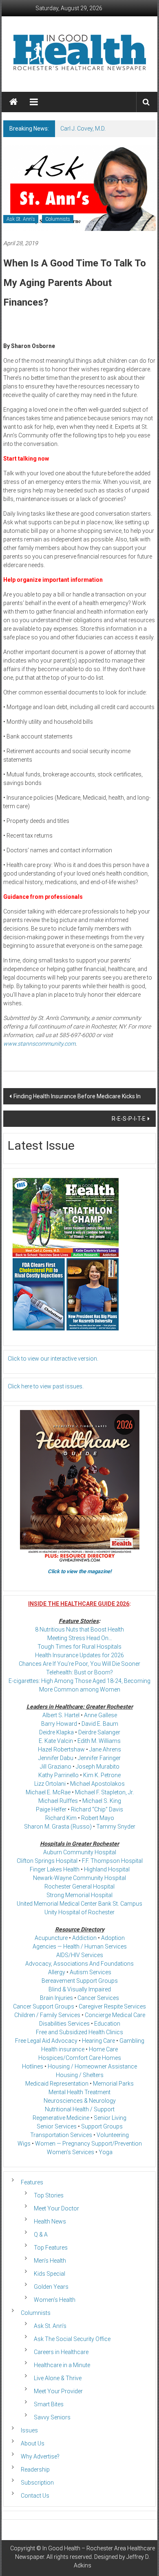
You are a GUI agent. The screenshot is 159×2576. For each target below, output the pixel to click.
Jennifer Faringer (99, 1758)
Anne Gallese (100, 1715)
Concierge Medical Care (115, 2015)
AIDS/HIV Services (80, 1955)
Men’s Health (50, 2261)
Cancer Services (98, 1998)
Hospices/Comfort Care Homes (80, 2058)
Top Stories (49, 2195)
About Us (33, 2443)
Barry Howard (59, 1724)
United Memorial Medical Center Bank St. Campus (79, 1904)
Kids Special (50, 2274)
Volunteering (113, 2135)
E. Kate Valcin (56, 1741)
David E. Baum (100, 1724)
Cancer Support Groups (44, 2006)
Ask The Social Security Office (72, 2339)
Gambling (132, 2041)
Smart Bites (49, 2404)
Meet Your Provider (58, 2391)
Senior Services (57, 2126)
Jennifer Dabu (56, 1758)
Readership (35, 2470)
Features (32, 2182)
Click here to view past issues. (46, 1386)
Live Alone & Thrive (58, 2378)
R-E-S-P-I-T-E (129, 1119)
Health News (50, 2221)
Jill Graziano (56, 1767)
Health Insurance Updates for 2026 (79, 1655)
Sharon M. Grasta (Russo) (58, 1827)
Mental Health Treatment (79, 2092)
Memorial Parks (113, 2084)
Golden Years (51, 2287)
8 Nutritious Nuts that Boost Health (79, 1629)
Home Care (103, 2049)
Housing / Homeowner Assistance (92, 2066)
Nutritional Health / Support (80, 2109)
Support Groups (102, 2126)
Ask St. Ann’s (50, 2326)
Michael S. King (102, 1801)
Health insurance (63, 2049)
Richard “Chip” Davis (97, 1809)
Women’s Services (71, 2152)
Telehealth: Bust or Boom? (79, 1672)
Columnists (58, 219)
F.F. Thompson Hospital (112, 1861)
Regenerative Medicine (61, 2118)
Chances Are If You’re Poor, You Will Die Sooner (79, 1664)
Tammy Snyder (116, 1827)
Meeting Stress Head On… (80, 1638)
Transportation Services (61, 2135)
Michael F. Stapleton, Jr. (104, 1792)
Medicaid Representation (57, 2084)
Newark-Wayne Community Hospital (79, 1878)
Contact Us (35, 2496)
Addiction (84, 1938)
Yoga (106, 2152)
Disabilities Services (64, 2024)
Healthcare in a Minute (62, 2365)
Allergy (57, 1972)
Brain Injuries (56, 1998)
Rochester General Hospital (79, 1887)
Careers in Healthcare (61, 2352)
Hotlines (33, 2066)
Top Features (51, 2248)
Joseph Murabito (98, 1767)
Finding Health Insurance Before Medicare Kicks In (77, 1096)
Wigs (24, 2144)
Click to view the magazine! (80, 1571)
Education (107, 2024)
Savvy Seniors (52, 2417)
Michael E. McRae (48, 1792)
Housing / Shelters (80, 2075)
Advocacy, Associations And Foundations (79, 1964)
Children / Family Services (47, 2015)
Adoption (113, 1938)
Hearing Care (98, 2041)
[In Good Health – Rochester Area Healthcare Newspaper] (13, 102)
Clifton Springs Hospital (47, 1861)
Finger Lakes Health (55, 1869)
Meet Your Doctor (56, 2208)
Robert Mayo (98, 1818)
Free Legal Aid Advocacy (46, 2041)
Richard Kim (61, 1818)
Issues (29, 2430)
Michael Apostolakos (97, 1784)
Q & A (41, 2235)
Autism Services (91, 1972)
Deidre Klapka (56, 1732)
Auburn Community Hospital (80, 1852)
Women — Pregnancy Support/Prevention (88, 2144)
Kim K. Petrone (102, 1775)
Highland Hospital (107, 1869)
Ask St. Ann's (21, 219)
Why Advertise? (40, 2456)
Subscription (37, 2483)
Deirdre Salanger (99, 1732)
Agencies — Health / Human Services (80, 1946)
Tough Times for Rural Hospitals (79, 1647)
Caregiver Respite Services (112, 2006)
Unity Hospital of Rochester (79, 1912)
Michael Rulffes (58, 1801)
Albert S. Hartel (61, 1715)
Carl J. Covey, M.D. (83, 129)
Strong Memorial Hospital (79, 1895)
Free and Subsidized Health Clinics (79, 2032)
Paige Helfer (51, 1809)
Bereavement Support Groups (80, 1981)
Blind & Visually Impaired (80, 1989)
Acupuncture (51, 1938)
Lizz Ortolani (50, 1784)
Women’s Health (55, 2300)
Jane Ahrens (105, 1749)
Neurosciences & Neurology (80, 2101)
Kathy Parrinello (59, 1775)
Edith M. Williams (99, 1741)
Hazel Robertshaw (61, 1749)
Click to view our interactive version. (53, 1359)
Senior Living (110, 2118)
